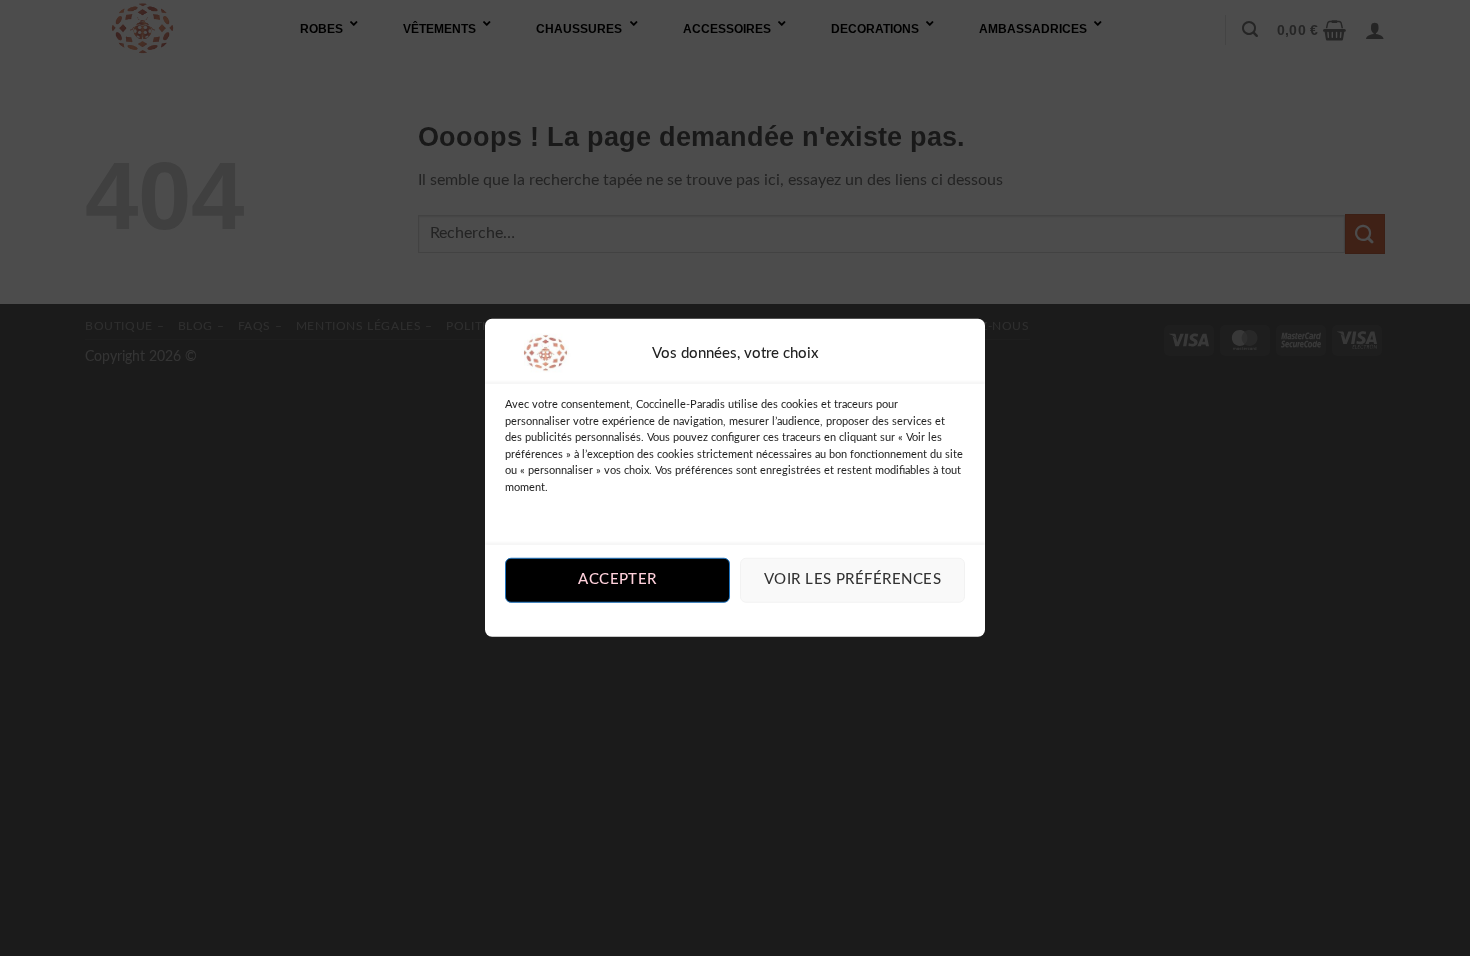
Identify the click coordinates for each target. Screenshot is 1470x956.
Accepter (617, 579)
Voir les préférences (852, 579)
